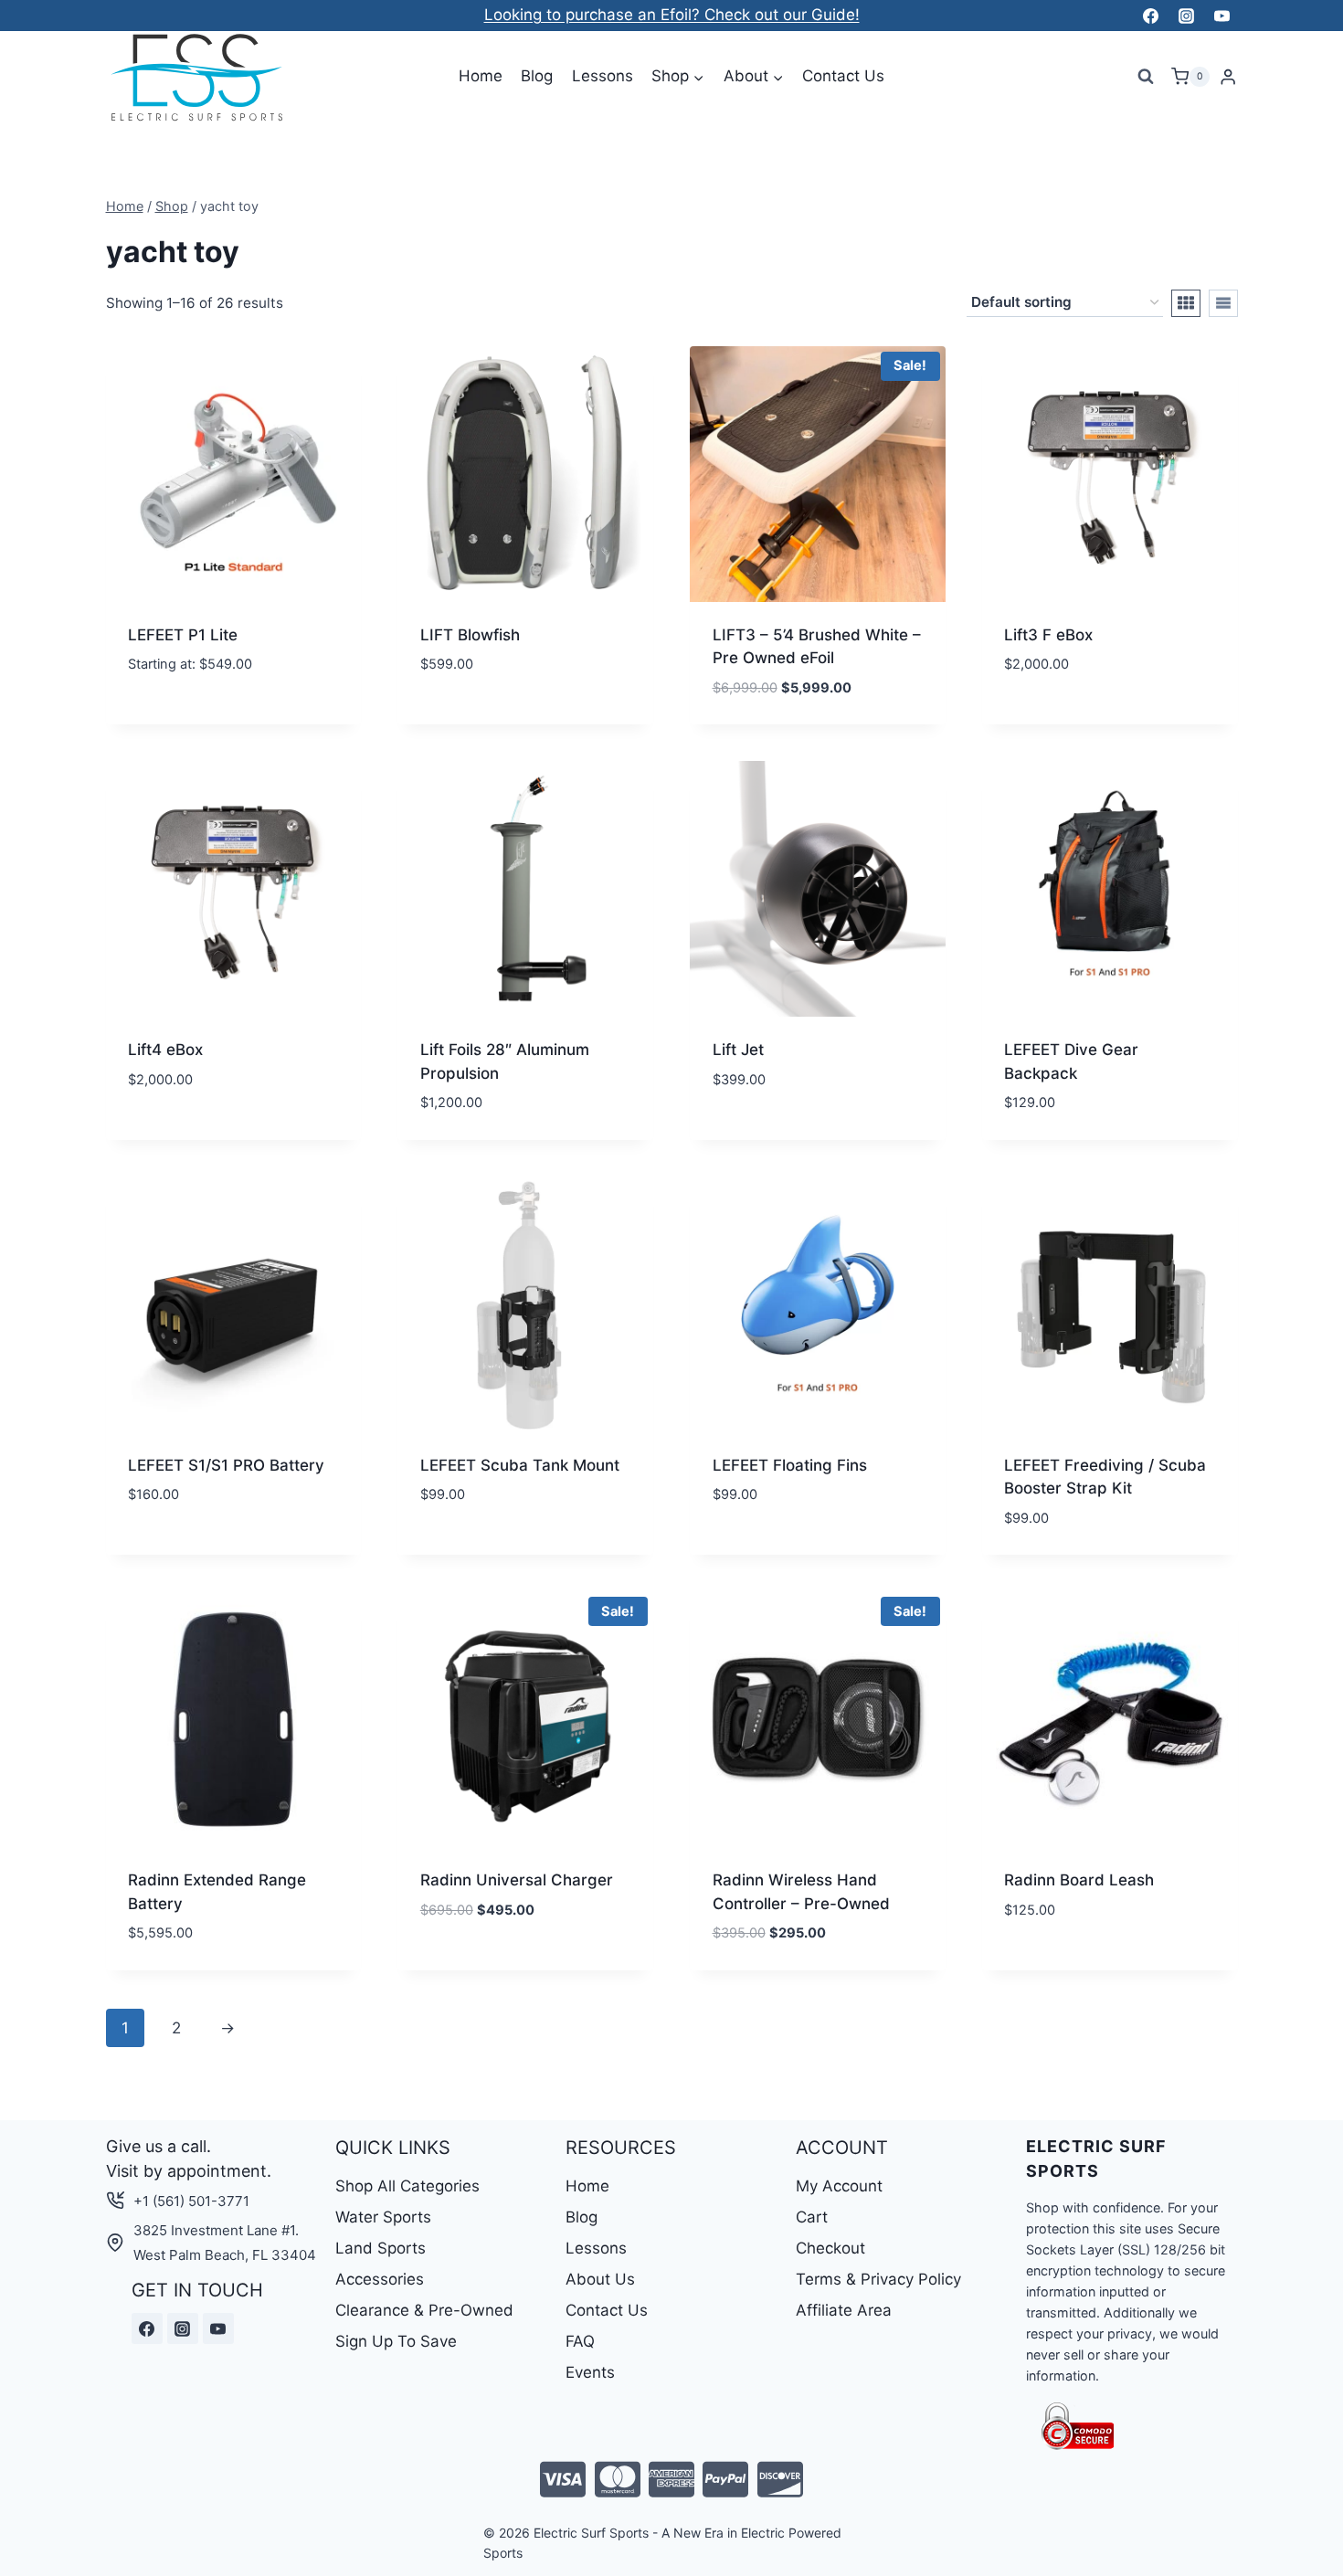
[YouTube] (1222, 16)
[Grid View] (1186, 303)
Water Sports (383, 2217)
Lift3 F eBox (1048, 635)
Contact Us (843, 76)
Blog (537, 76)
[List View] (1223, 303)
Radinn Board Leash (1079, 1880)
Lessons (603, 76)
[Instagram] (1186, 16)
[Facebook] (1150, 16)
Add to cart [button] (1050, 719)
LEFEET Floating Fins (790, 1465)
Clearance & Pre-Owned (424, 2310)
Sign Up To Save (396, 2341)
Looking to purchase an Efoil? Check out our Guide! (672, 15)
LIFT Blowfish (470, 635)
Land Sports (381, 2248)
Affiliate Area (844, 2310)
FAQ (580, 2341)
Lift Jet (738, 1050)
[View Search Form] (1146, 77)
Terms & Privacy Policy (878, 2279)
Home (481, 76)
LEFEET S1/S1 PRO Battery (226, 1465)
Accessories (380, 2279)
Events (590, 2372)
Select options (186, 719)
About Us (600, 2279)
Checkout (830, 2248)
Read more (167, 1134)
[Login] (1228, 77)
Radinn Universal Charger (517, 1880)
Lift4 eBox (165, 1050)
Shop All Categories (407, 2186)
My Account (839, 2186)
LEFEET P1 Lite (183, 635)
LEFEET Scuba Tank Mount (520, 1465)
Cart (812, 2217)
